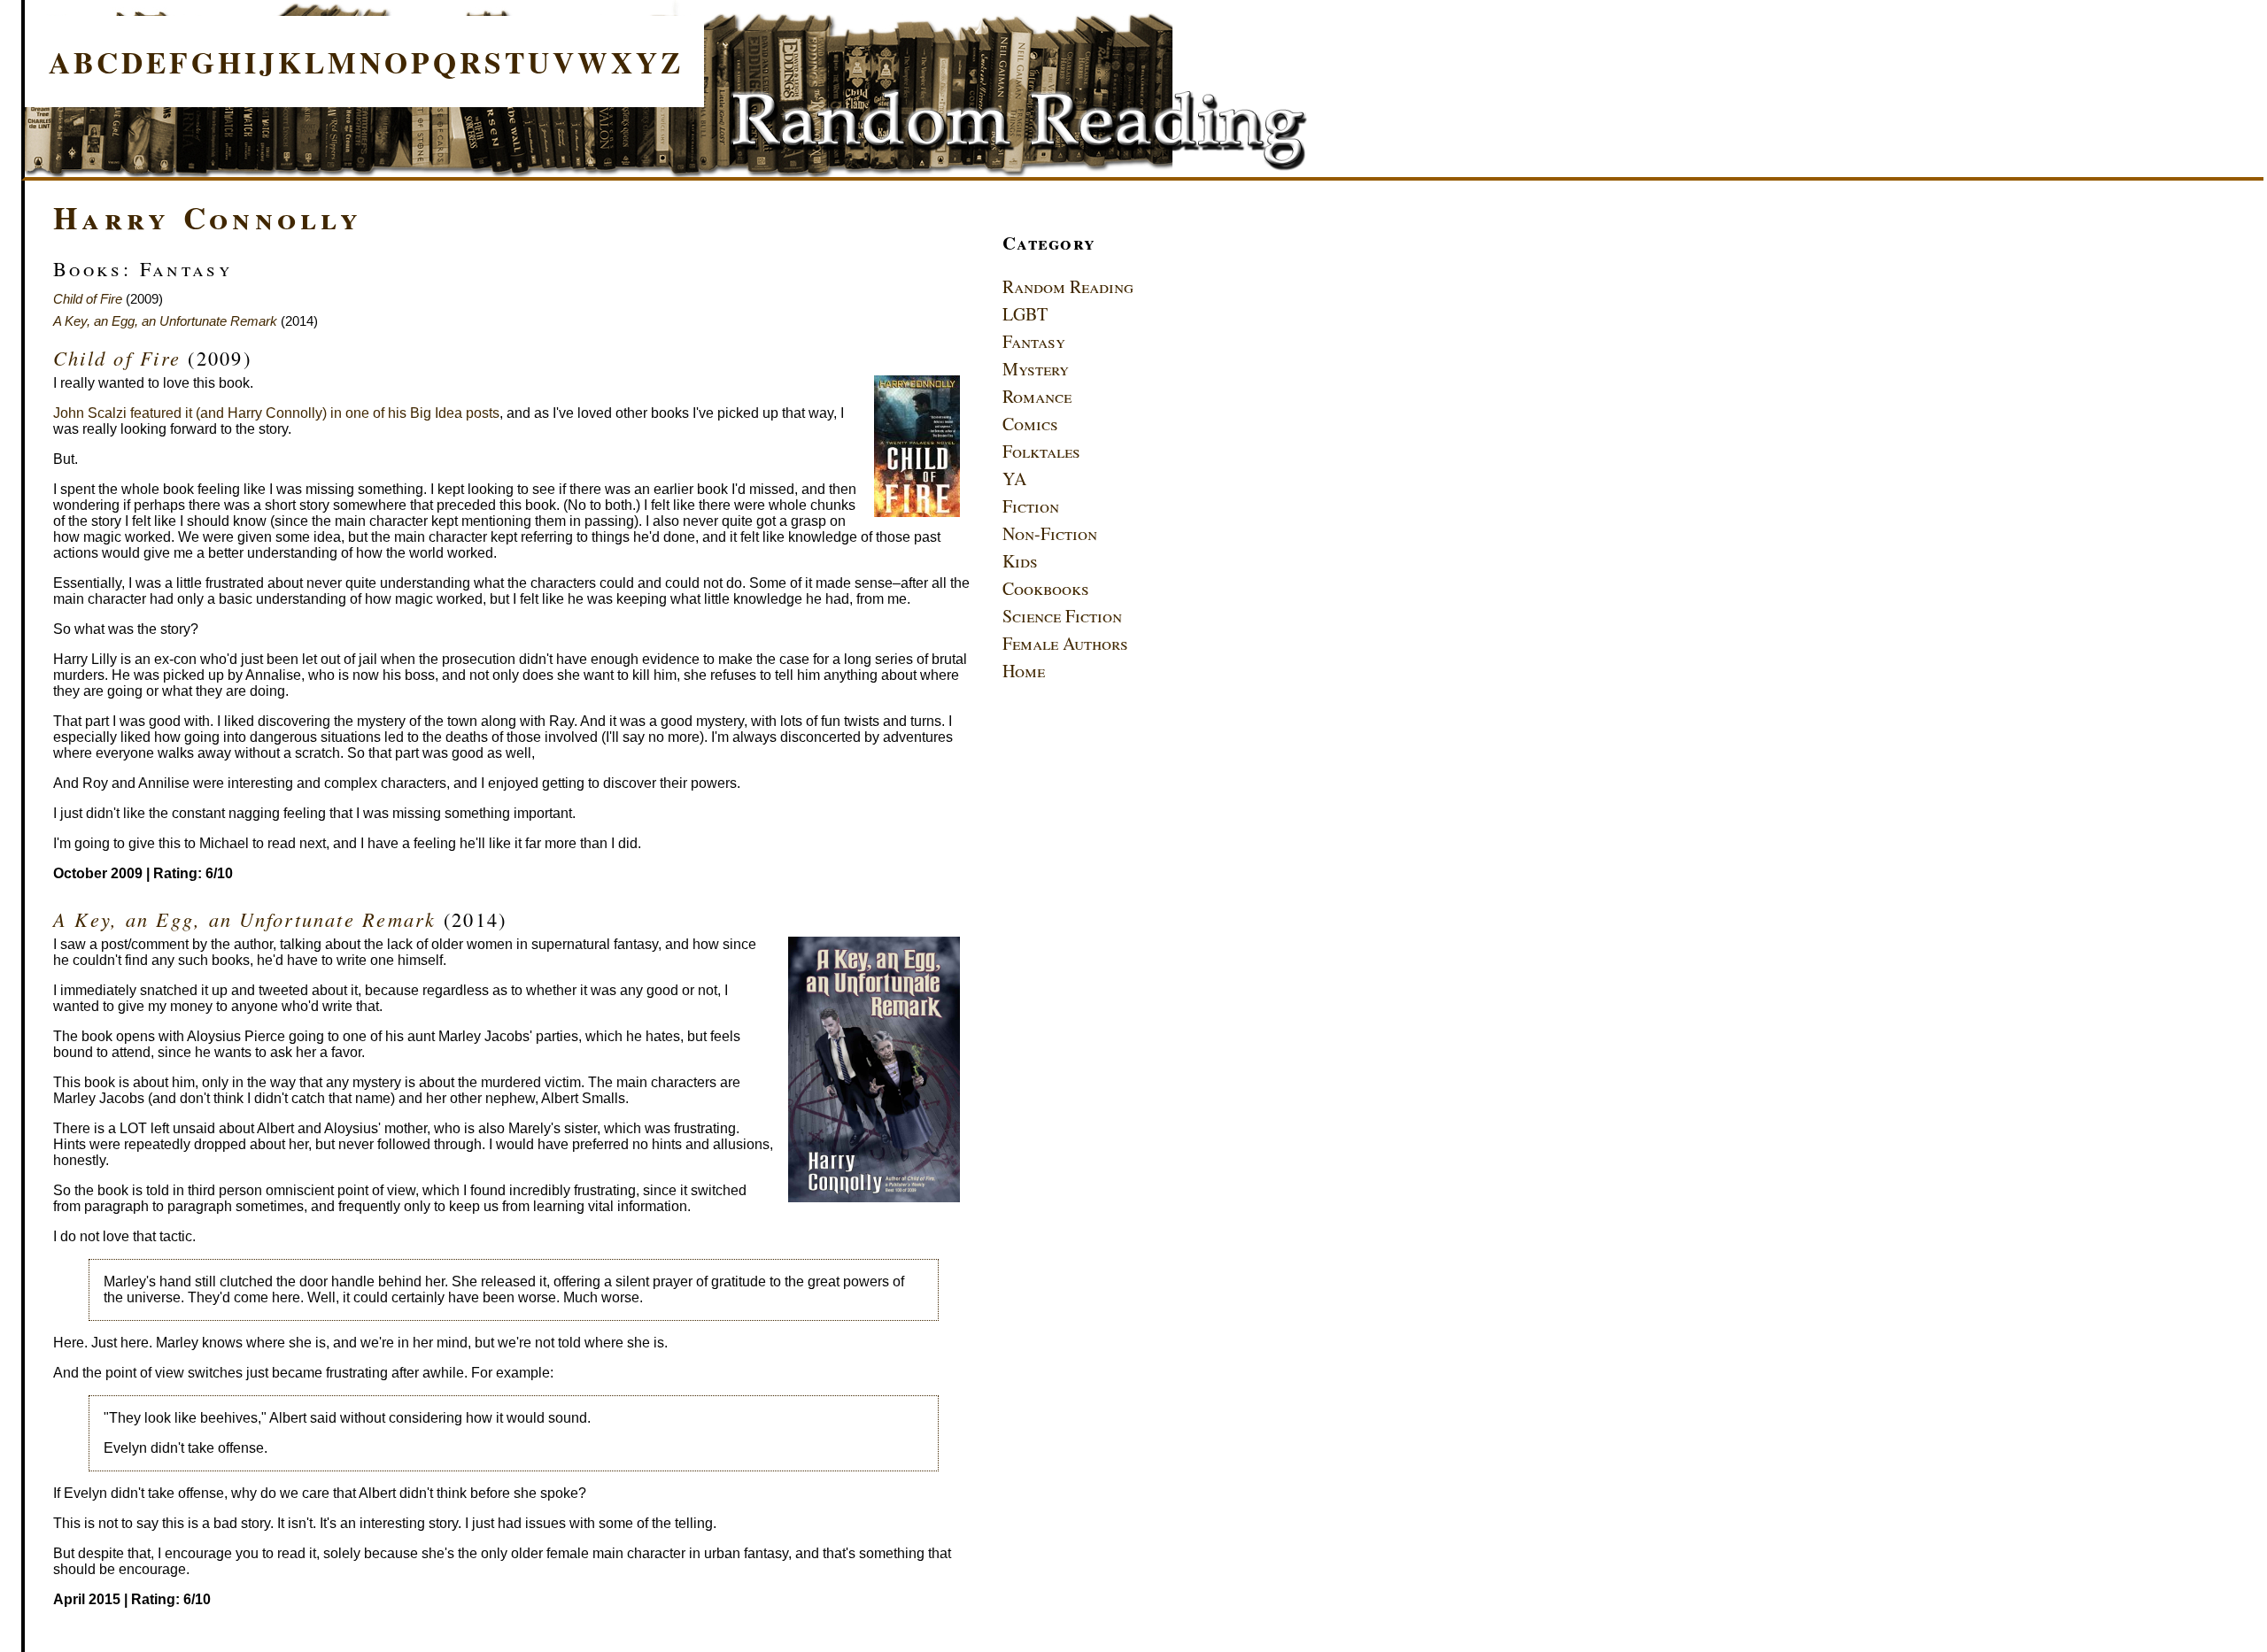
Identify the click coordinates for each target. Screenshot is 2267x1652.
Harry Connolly (208, 217)
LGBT (1025, 314)
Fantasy (1034, 341)
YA (1014, 479)
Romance (1037, 396)
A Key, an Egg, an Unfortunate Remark (165, 321)
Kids (1020, 561)
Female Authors (1065, 643)
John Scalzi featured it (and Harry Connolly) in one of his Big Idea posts (276, 413)
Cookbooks (1046, 588)
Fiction (1031, 506)
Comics (1030, 424)
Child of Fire (88, 299)
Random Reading (1068, 286)
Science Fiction (1062, 616)
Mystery (1036, 369)
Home (1024, 671)
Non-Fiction (1050, 533)
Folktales (1041, 451)
